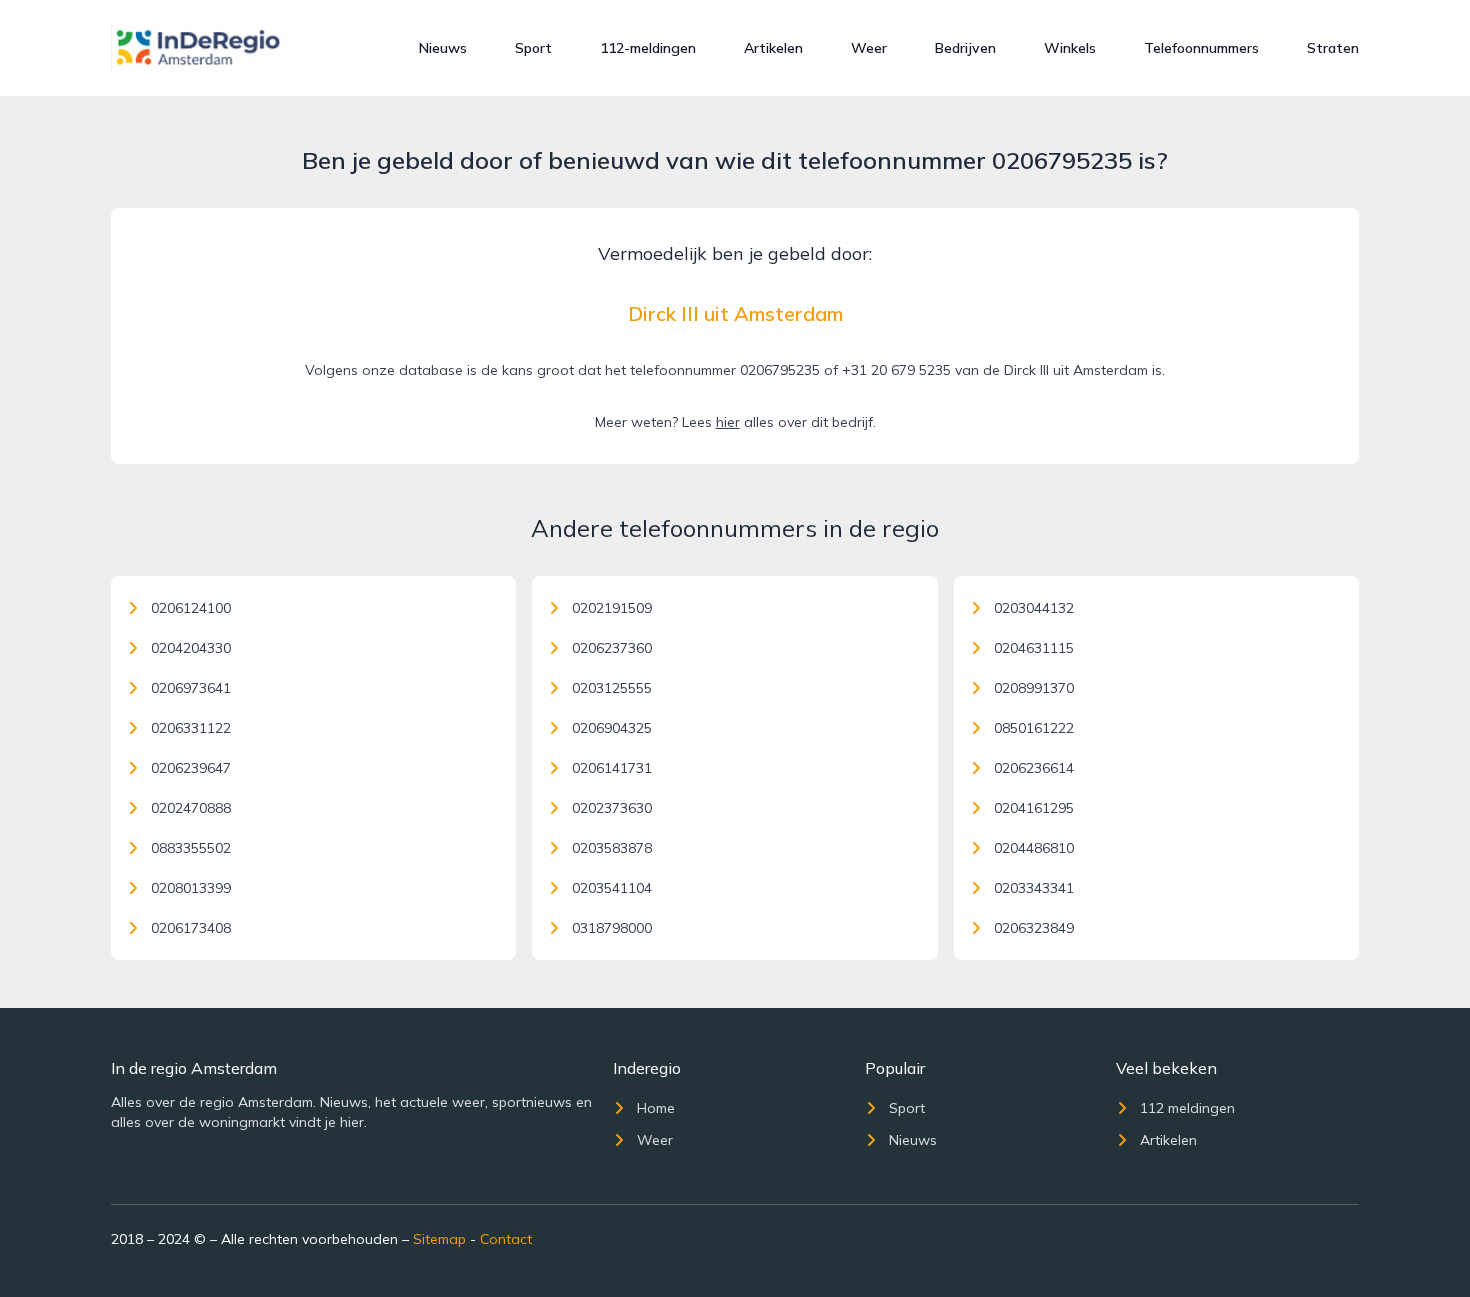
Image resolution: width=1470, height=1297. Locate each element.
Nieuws (443, 48)
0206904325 (612, 728)
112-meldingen (648, 48)
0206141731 (612, 768)
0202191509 (612, 608)
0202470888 (191, 808)
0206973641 (191, 688)
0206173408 (191, 928)
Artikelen (773, 48)
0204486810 (1034, 848)
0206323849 (1034, 928)
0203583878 (612, 848)
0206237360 (612, 648)
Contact (506, 1239)
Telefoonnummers (1201, 48)
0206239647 (191, 768)
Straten (1333, 48)
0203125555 (612, 688)
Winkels (1070, 48)
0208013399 (191, 888)
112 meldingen (1187, 1108)
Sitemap (439, 1239)
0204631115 (1034, 648)
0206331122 (191, 728)
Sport (533, 48)
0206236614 (1034, 768)
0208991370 (1034, 688)
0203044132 (1034, 608)
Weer (869, 48)
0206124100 (191, 608)
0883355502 (191, 848)
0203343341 (1034, 888)
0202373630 (612, 808)
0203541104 (612, 888)
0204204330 (191, 648)
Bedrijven (965, 48)
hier (728, 422)
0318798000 (612, 928)
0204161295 (1034, 808)
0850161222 (1034, 728)
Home (656, 1108)
